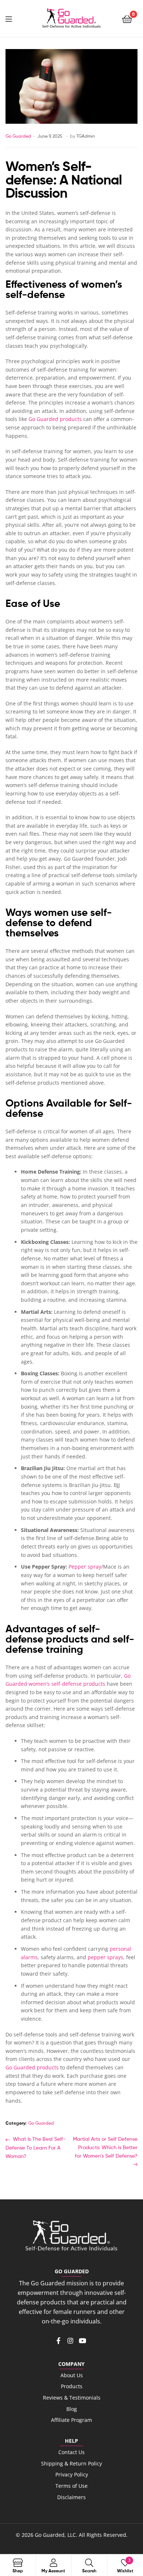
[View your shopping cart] (127, 18)
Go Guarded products (55, 419)
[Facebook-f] (58, 2341)
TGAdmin (86, 136)
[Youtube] (82, 2341)
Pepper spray (84, 1567)
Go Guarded (18, 136)
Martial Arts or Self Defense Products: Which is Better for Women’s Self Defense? (105, 2147)
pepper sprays (105, 1957)
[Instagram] (70, 2341)
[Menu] (15, 18)
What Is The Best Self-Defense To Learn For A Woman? (36, 2147)
